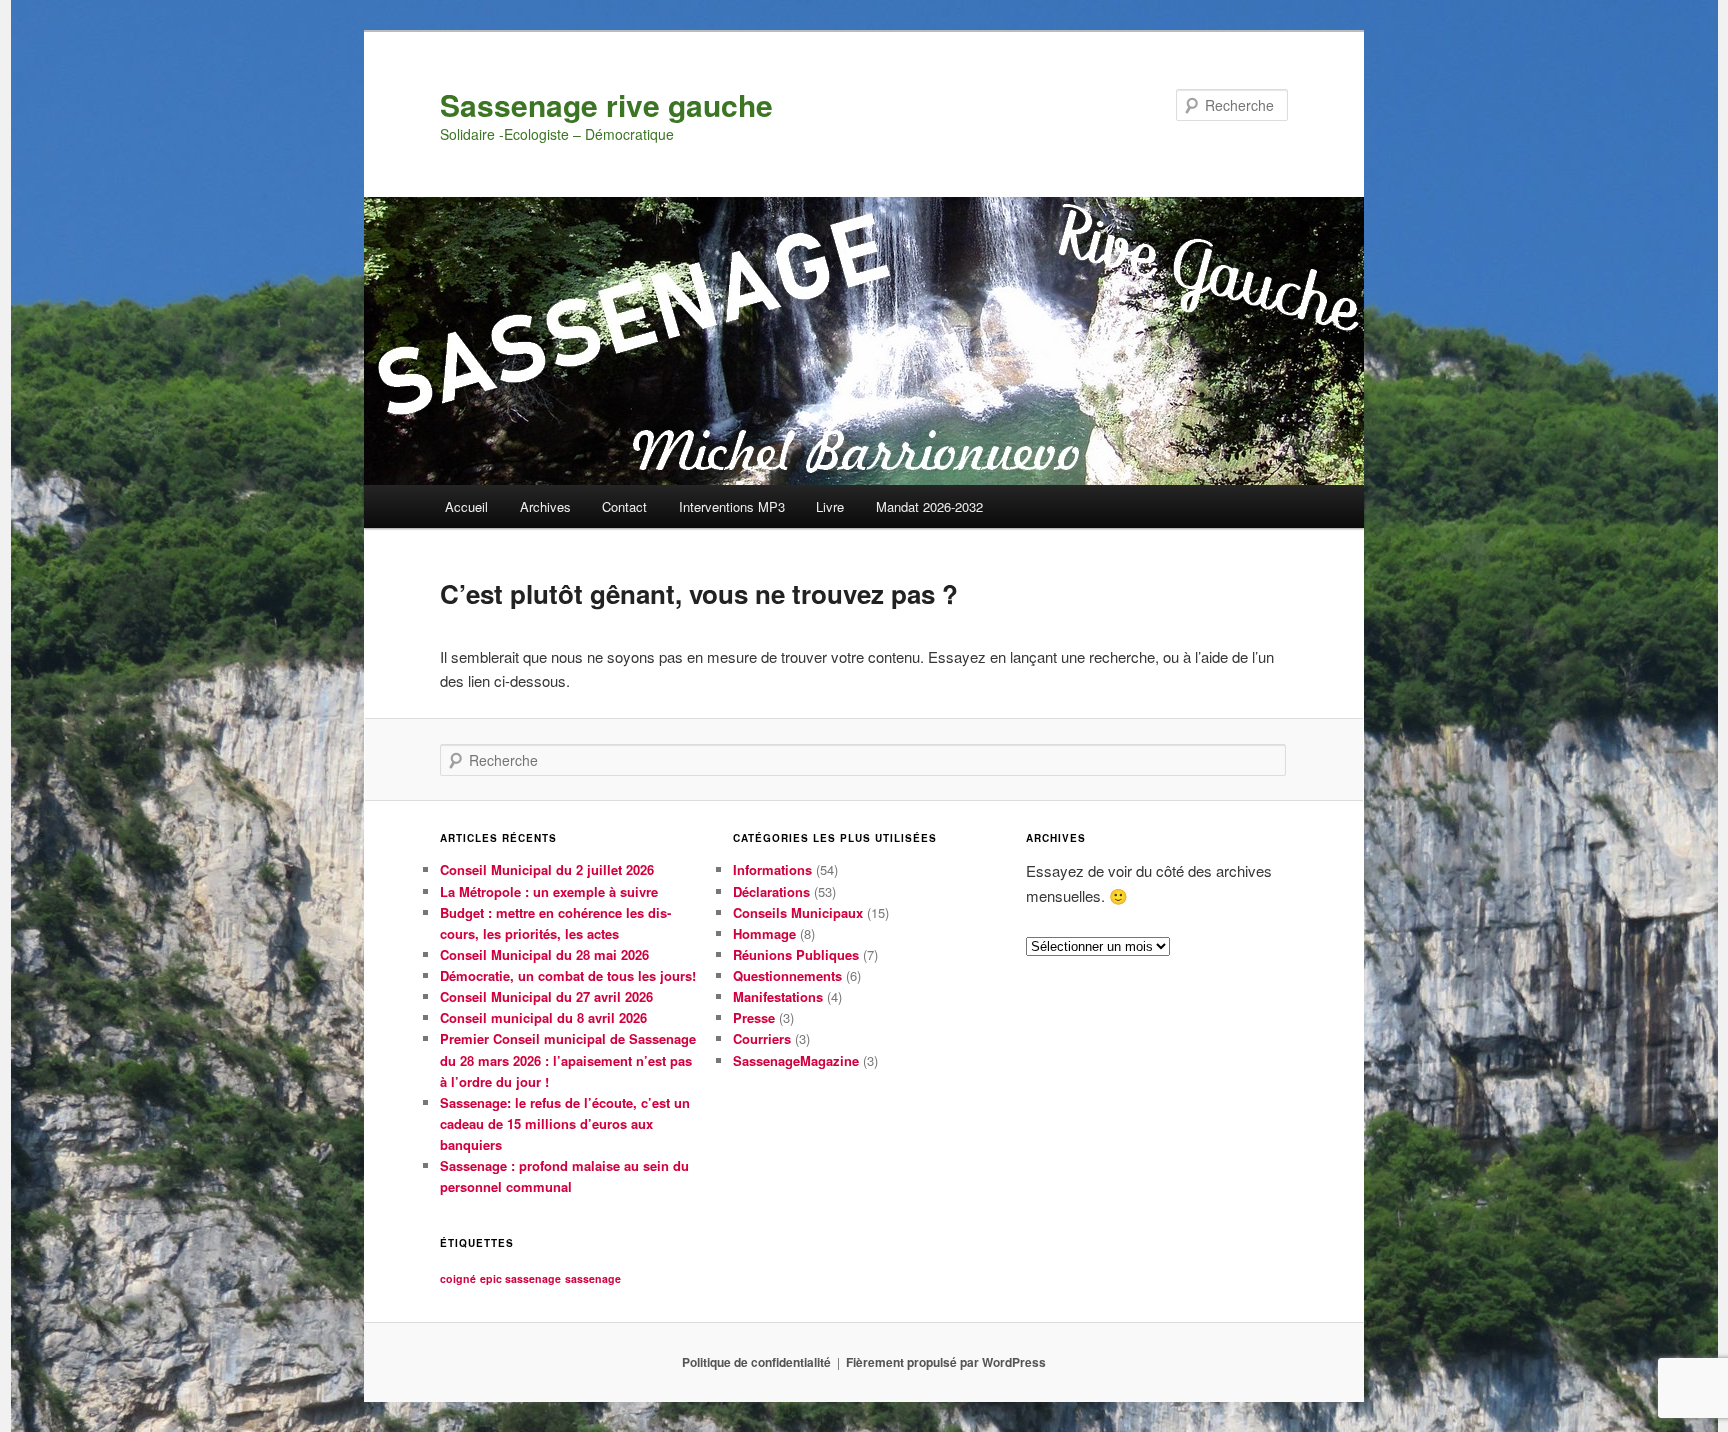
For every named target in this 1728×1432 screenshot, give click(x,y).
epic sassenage (520, 1278)
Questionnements (787, 975)
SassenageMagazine (796, 1060)
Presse (754, 1017)
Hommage (764, 933)
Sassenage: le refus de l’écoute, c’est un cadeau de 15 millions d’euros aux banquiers (565, 1123)
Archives (545, 506)
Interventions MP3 (732, 506)
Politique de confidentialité (756, 1362)
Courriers (762, 1038)
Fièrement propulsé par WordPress (946, 1362)
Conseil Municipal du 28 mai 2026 (544, 954)
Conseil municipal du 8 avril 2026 (543, 1017)
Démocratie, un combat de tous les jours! (568, 975)
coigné (458, 1278)
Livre (830, 506)
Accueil (466, 506)
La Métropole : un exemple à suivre (549, 891)
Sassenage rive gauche (606, 104)
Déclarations (771, 891)
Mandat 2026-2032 (929, 506)
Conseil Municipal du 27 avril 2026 (546, 996)
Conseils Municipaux (798, 912)
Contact (624, 506)
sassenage (593, 1278)
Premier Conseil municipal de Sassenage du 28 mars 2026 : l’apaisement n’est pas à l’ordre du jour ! (568, 1059)
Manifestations (778, 996)
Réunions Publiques (796, 954)
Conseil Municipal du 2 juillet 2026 (547, 869)
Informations (772, 869)
